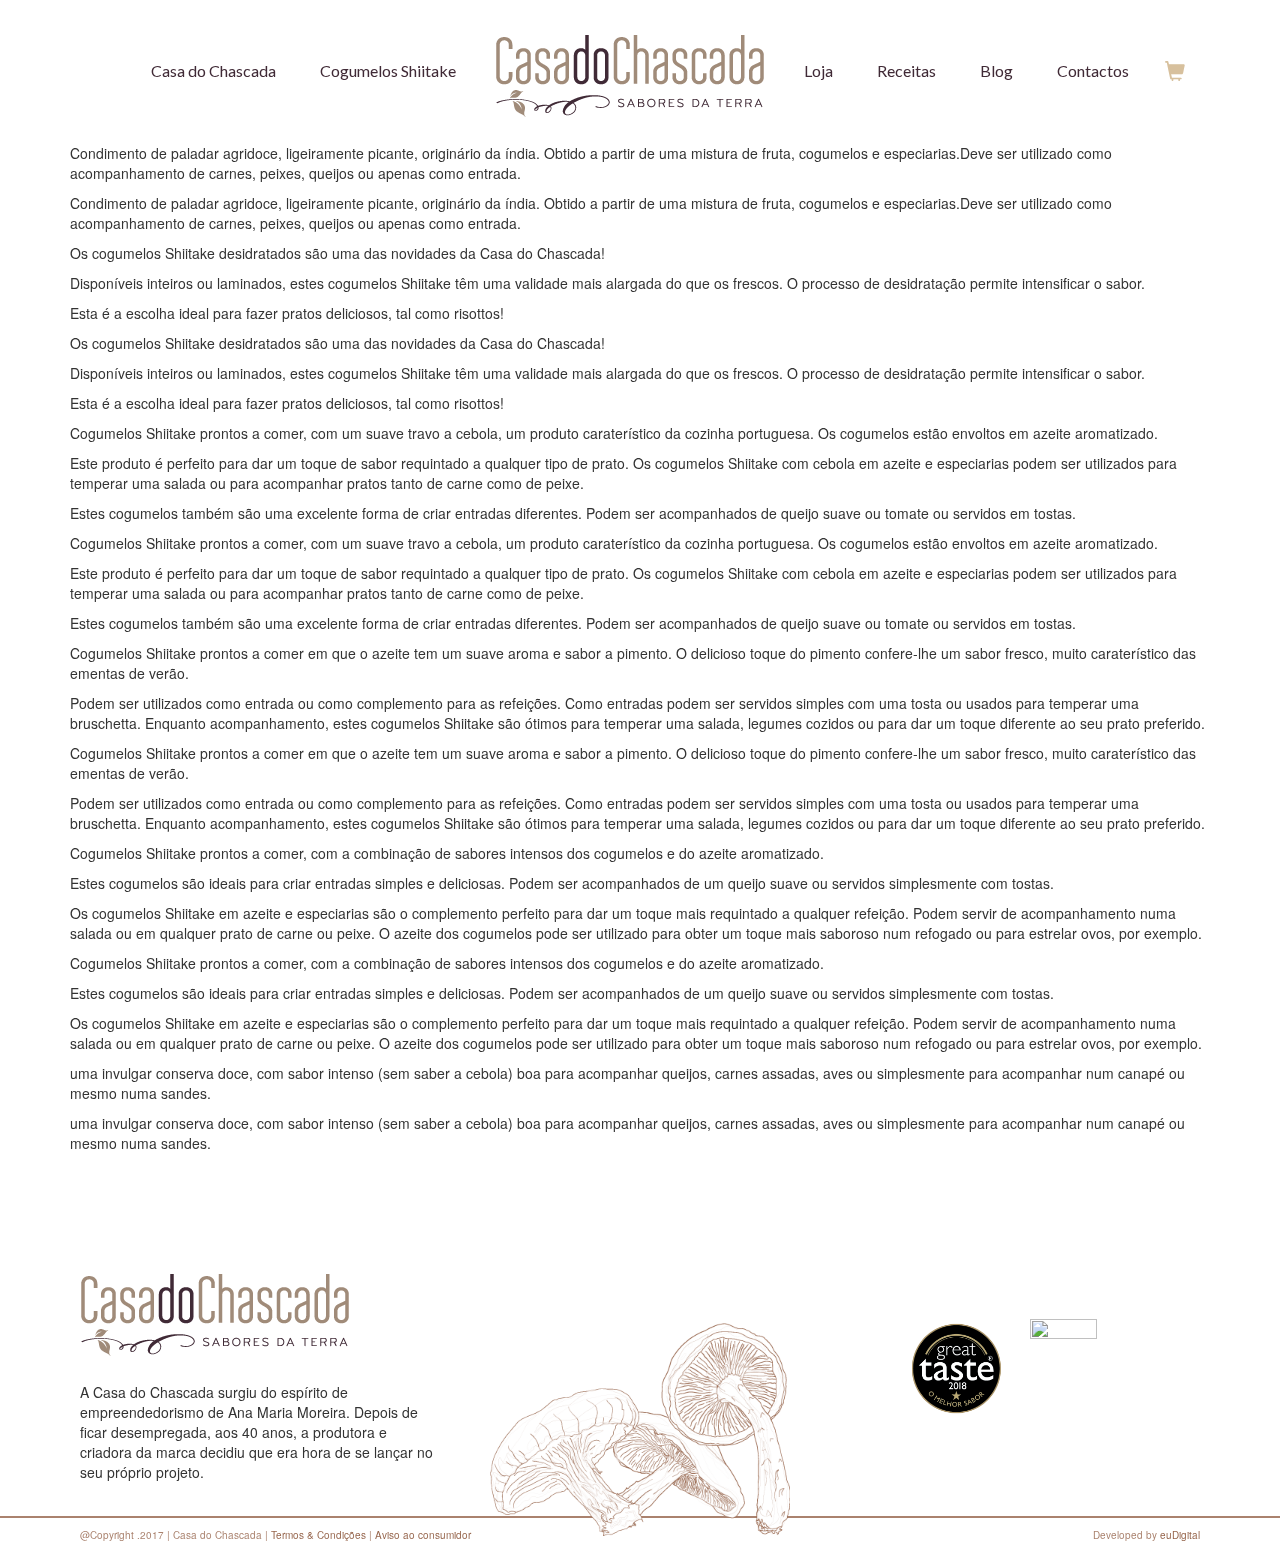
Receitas (906, 70)
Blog (996, 70)
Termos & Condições (318, 1535)
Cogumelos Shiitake (388, 70)
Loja (818, 70)
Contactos (1093, 70)
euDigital (1180, 1535)
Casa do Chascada (213, 70)
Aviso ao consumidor (423, 1535)
